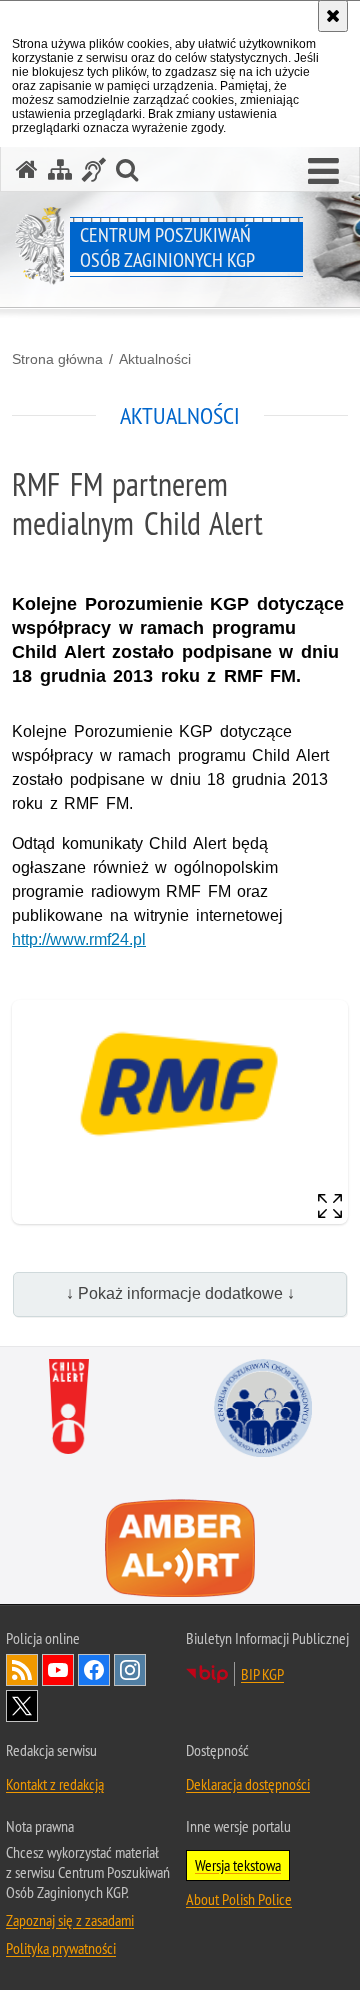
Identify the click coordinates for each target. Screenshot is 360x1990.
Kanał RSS (22, 1670)
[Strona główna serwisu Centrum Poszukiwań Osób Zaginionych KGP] (27, 169)
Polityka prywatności (61, 1948)
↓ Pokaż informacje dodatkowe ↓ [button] (180, 1293)
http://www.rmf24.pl (79, 939)
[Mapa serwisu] (60, 169)
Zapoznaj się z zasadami (70, 1920)
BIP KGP (262, 1674)
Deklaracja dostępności (248, 1784)
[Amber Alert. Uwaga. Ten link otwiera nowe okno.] (180, 1548)
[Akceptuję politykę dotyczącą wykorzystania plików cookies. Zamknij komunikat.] (333, 16)
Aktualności (155, 359)
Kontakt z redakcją (55, 1784)
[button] (323, 172)
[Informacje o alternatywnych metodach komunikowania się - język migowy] (94, 169)
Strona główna (57, 359)
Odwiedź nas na (58, 1670)
